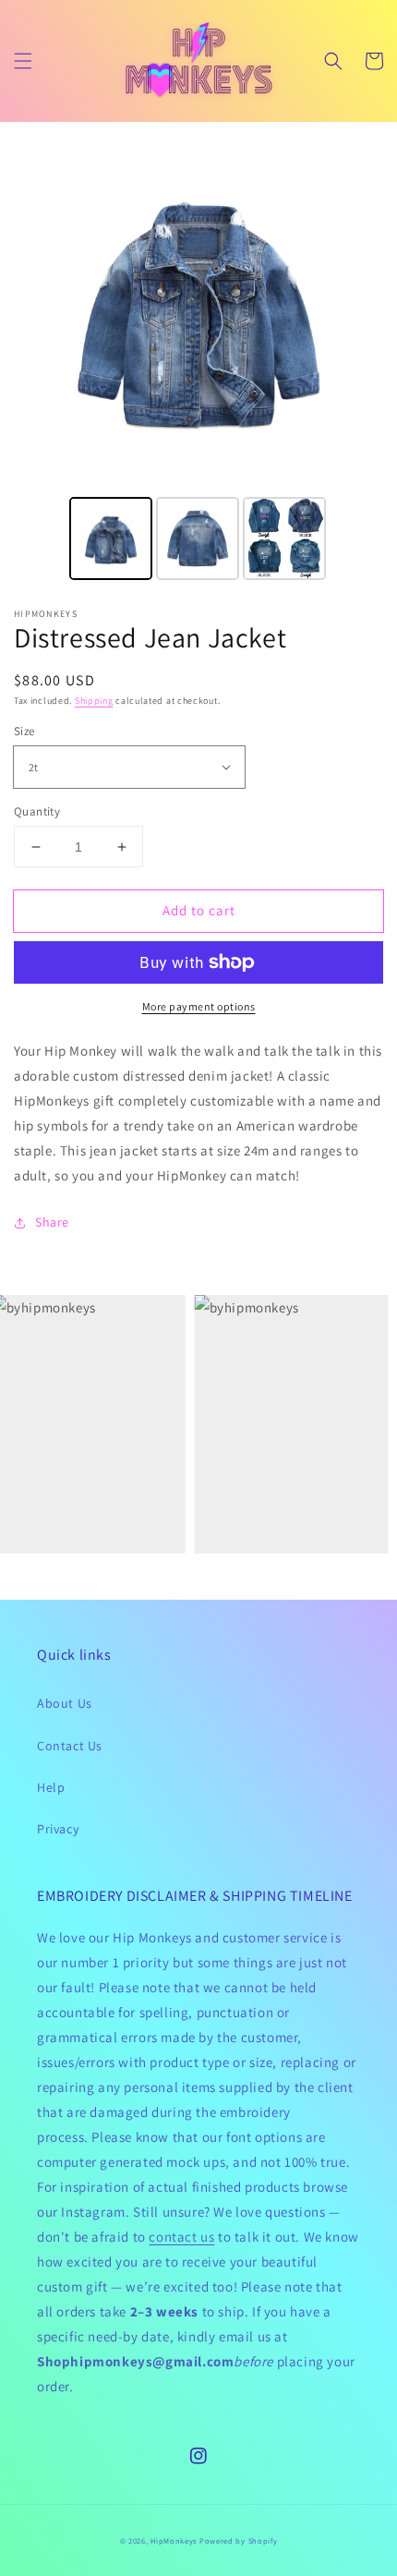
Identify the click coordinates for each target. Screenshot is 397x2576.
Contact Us (70, 1746)
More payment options (199, 1006)
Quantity (37, 811)
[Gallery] (198, 354)
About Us (65, 1703)
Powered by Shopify (239, 2540)
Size (24, 731)
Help (51, 1787)
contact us (181, 2237)
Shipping (94, 701)
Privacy (58, 1829)
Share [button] (52, 1222)
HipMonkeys (174, 2540)
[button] (23, 61)
